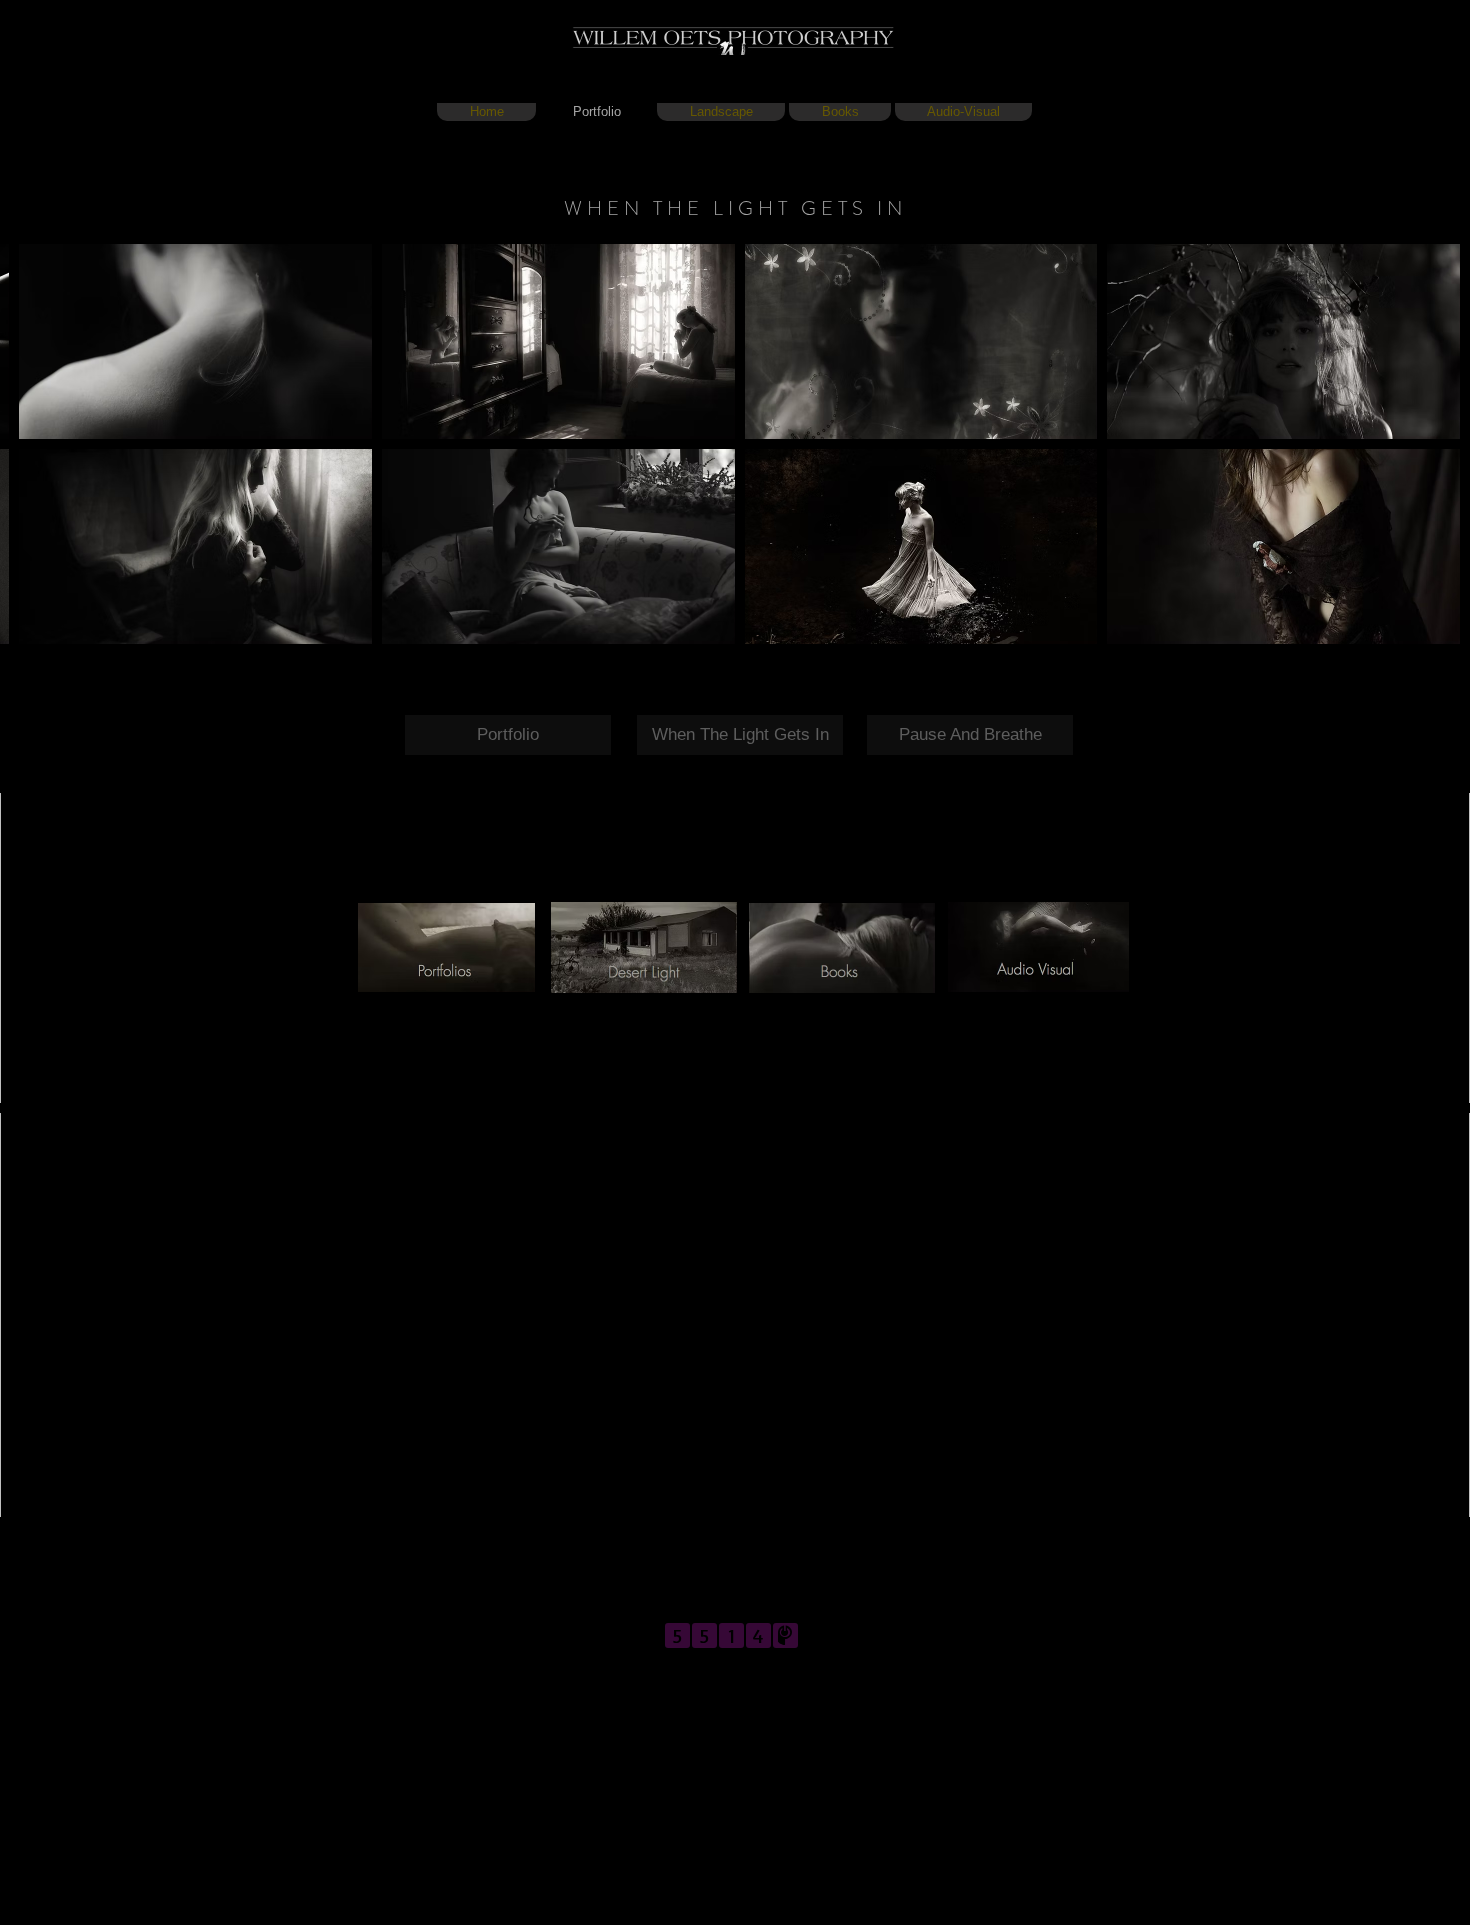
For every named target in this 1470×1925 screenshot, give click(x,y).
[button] (195, 341)
